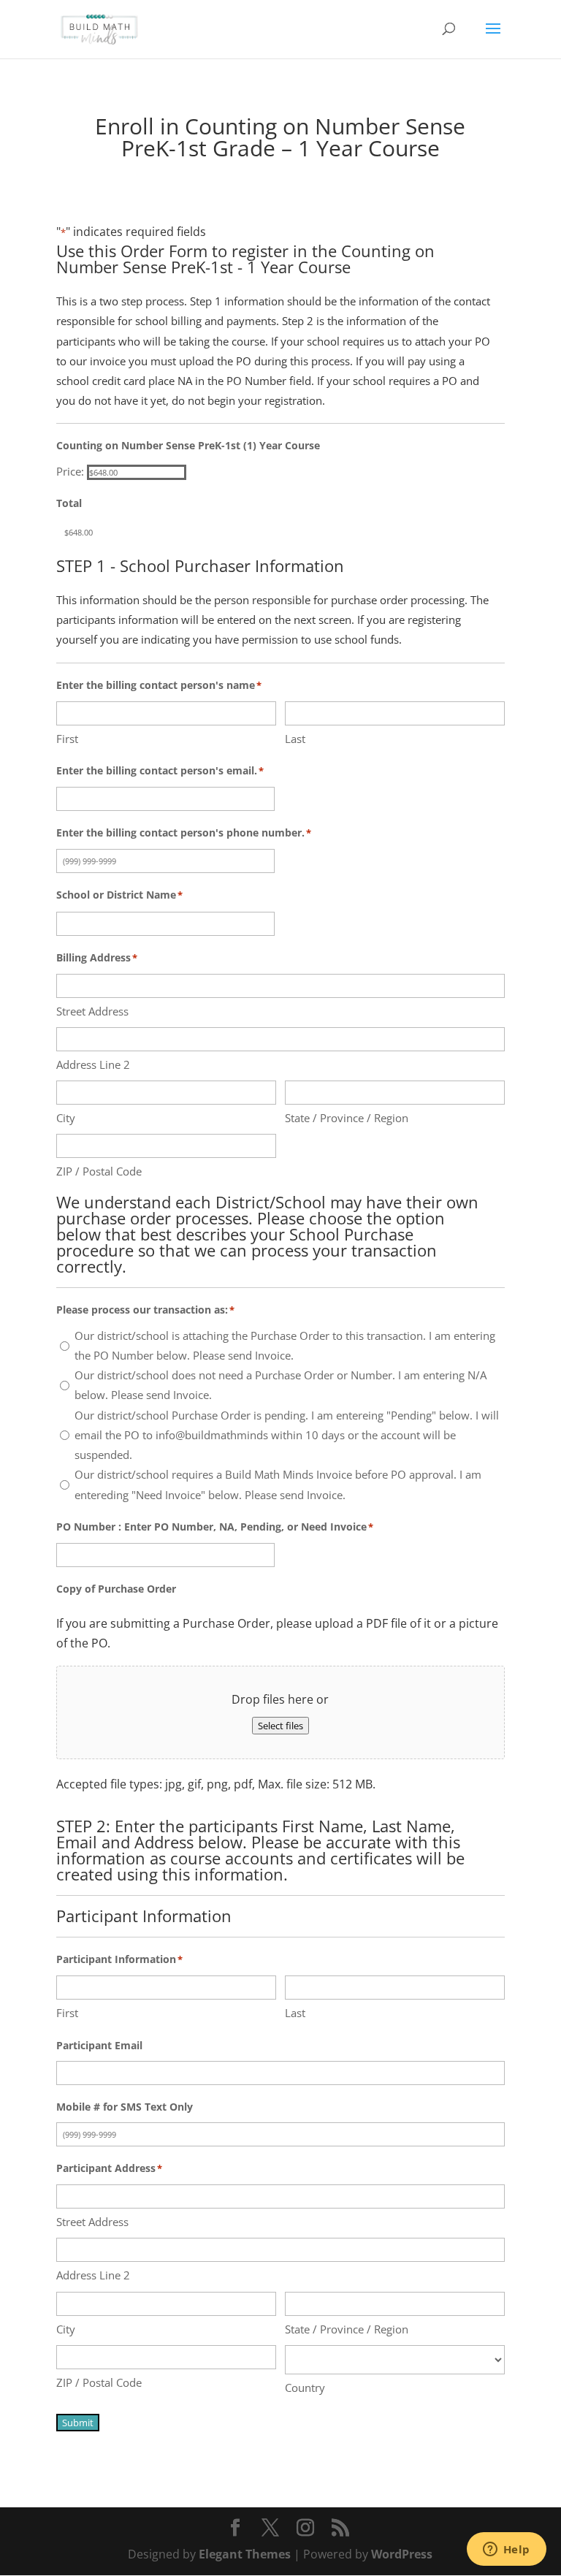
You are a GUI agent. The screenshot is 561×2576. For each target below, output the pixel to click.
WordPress (402, 2554)
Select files (280, 1726)
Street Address (92, 1011)
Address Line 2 (93, 1064)
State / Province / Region (347, 1118)
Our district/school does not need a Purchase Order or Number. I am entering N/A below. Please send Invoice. (280, 1385)
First (67, 739)
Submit (78, 2423)
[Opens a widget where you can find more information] (506, 2550)
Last (295, 739)
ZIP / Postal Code (99, 1171)
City (66, 1118)
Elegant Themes (245, 2554)
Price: (70, 471)
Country (305, 2388)
